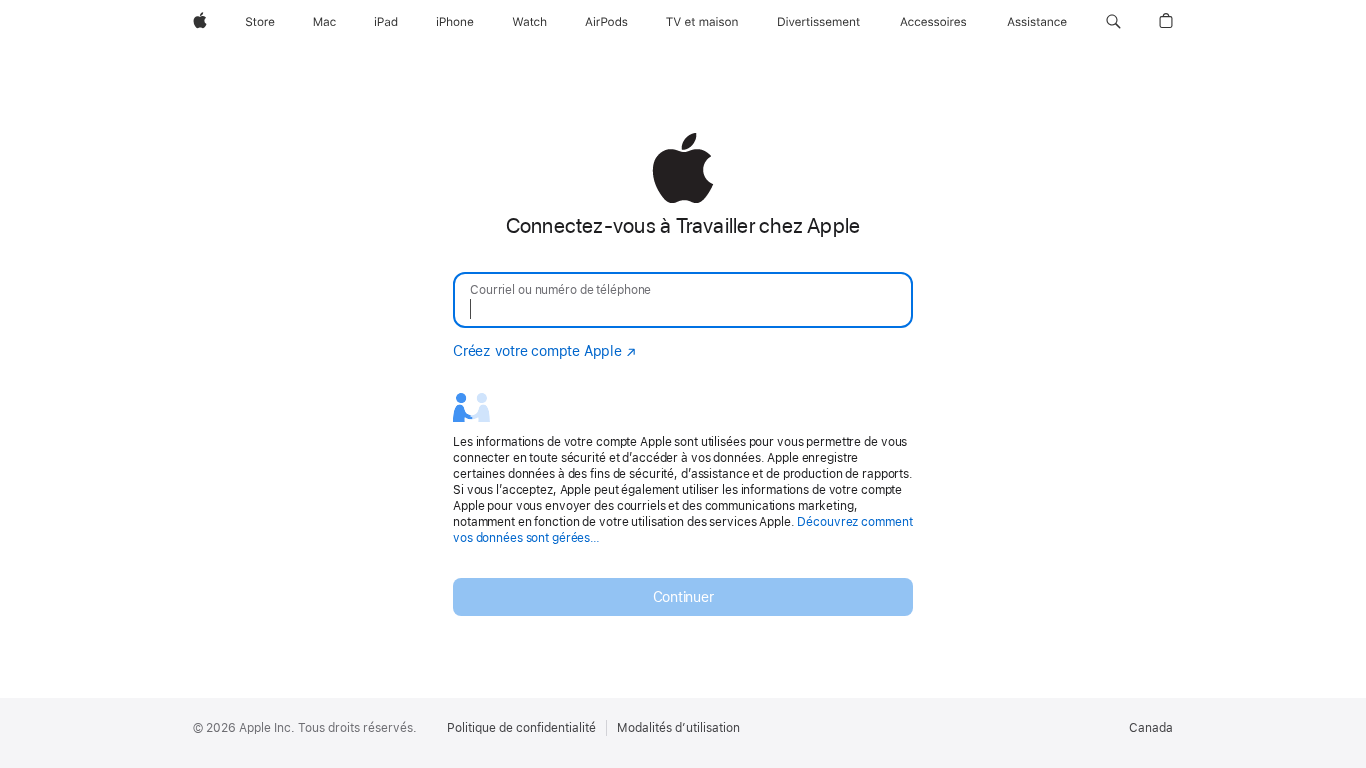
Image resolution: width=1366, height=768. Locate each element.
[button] (1113, 22)
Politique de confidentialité (521, 728)
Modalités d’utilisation (678, 728)
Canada (1151, 728)
